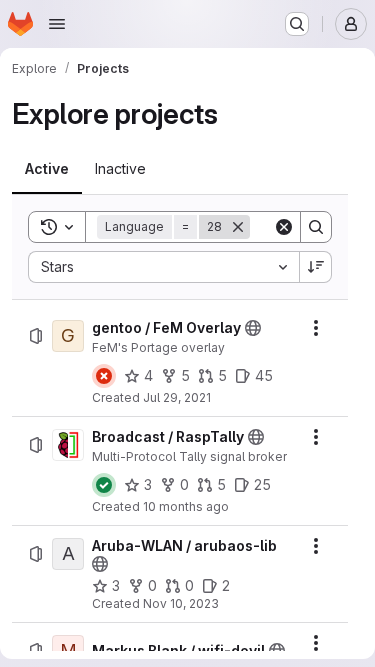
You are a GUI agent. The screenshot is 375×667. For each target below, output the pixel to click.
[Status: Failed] (104, 376)
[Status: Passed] (104, 485)
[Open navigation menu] (57, 24)
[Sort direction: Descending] (316, 267)
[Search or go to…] (297, 24)
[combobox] (163, 267)
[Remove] (238, 227)
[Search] (316, 227)
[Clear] (284, 227)
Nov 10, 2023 (181, 603)
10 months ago (186, 506)
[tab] (47, 169)
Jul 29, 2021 (177, 397)
